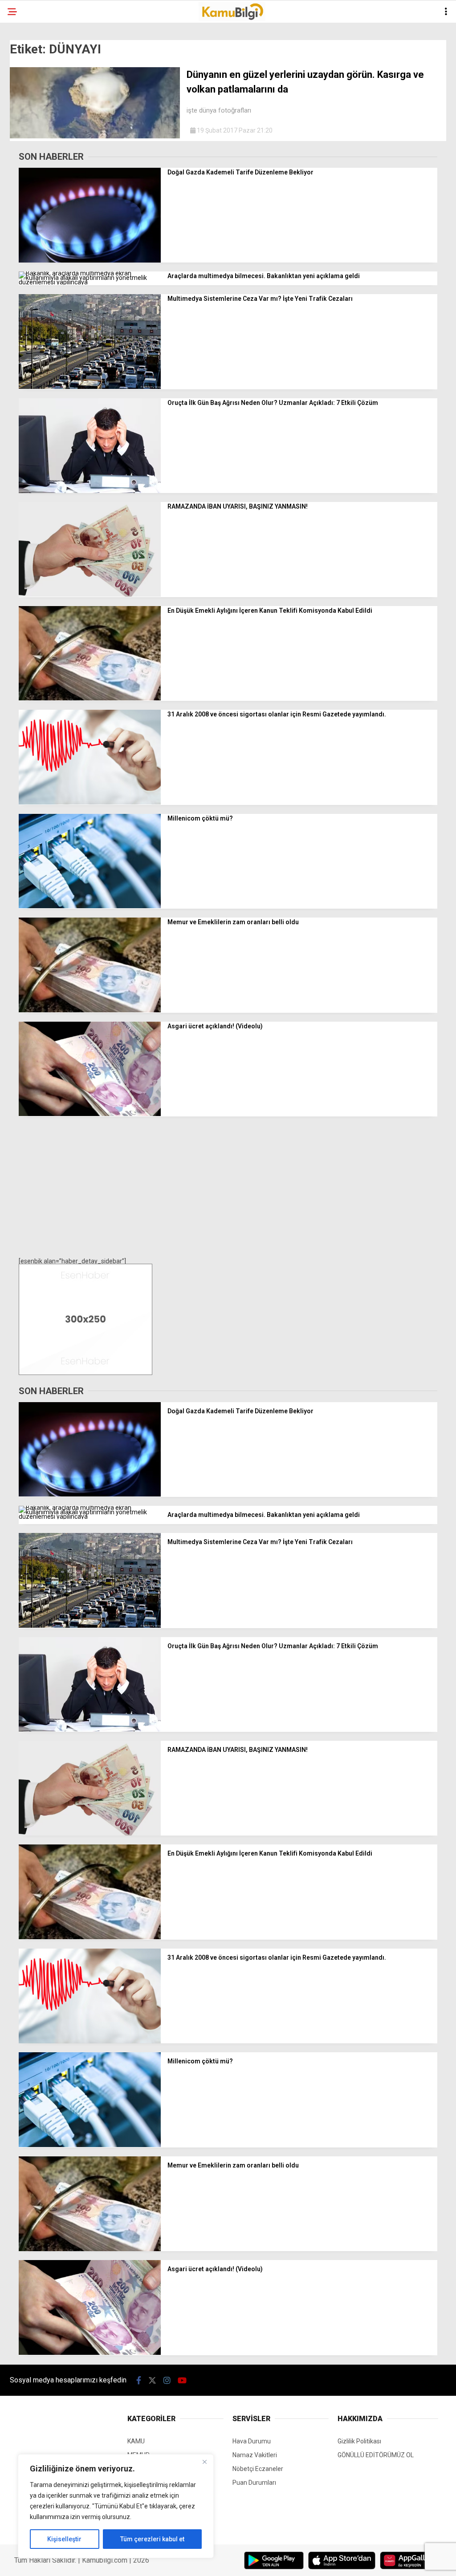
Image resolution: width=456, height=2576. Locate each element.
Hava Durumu (252, 2441)
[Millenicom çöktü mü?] (90, 906)
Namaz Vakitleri (255, 2455)
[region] (116, 2506)
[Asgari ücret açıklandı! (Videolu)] (90, 1114)
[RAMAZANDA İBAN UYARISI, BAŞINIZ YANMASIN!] (90, 594)
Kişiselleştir (64, 2539)
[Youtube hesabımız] (182, 2380)
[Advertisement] (228, 1188)
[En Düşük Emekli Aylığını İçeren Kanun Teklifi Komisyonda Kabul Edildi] (90, 698)
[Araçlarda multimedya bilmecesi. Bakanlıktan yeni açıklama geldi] (90, 282)
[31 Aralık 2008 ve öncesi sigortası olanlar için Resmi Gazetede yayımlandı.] (90, 802)
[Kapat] (204, 2462)
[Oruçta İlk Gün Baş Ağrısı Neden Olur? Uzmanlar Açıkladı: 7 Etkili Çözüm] (90, 491)
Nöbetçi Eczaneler (258, 2469)
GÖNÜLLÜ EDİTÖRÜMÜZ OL (376, 2455)
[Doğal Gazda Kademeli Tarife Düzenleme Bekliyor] (90, 260)
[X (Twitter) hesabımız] (152, 2380)
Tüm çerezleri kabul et (152, 2539)
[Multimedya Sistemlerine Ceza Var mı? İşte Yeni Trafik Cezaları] (90, 387)
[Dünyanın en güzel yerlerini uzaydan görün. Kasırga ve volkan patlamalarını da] (95, 136)
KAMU (136, 2441)
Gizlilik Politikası (359, 2441)
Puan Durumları (254, 2483)
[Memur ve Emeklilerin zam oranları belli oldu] (90, 1010)
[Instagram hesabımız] (167, 2380)
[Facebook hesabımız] (139, 2380)
